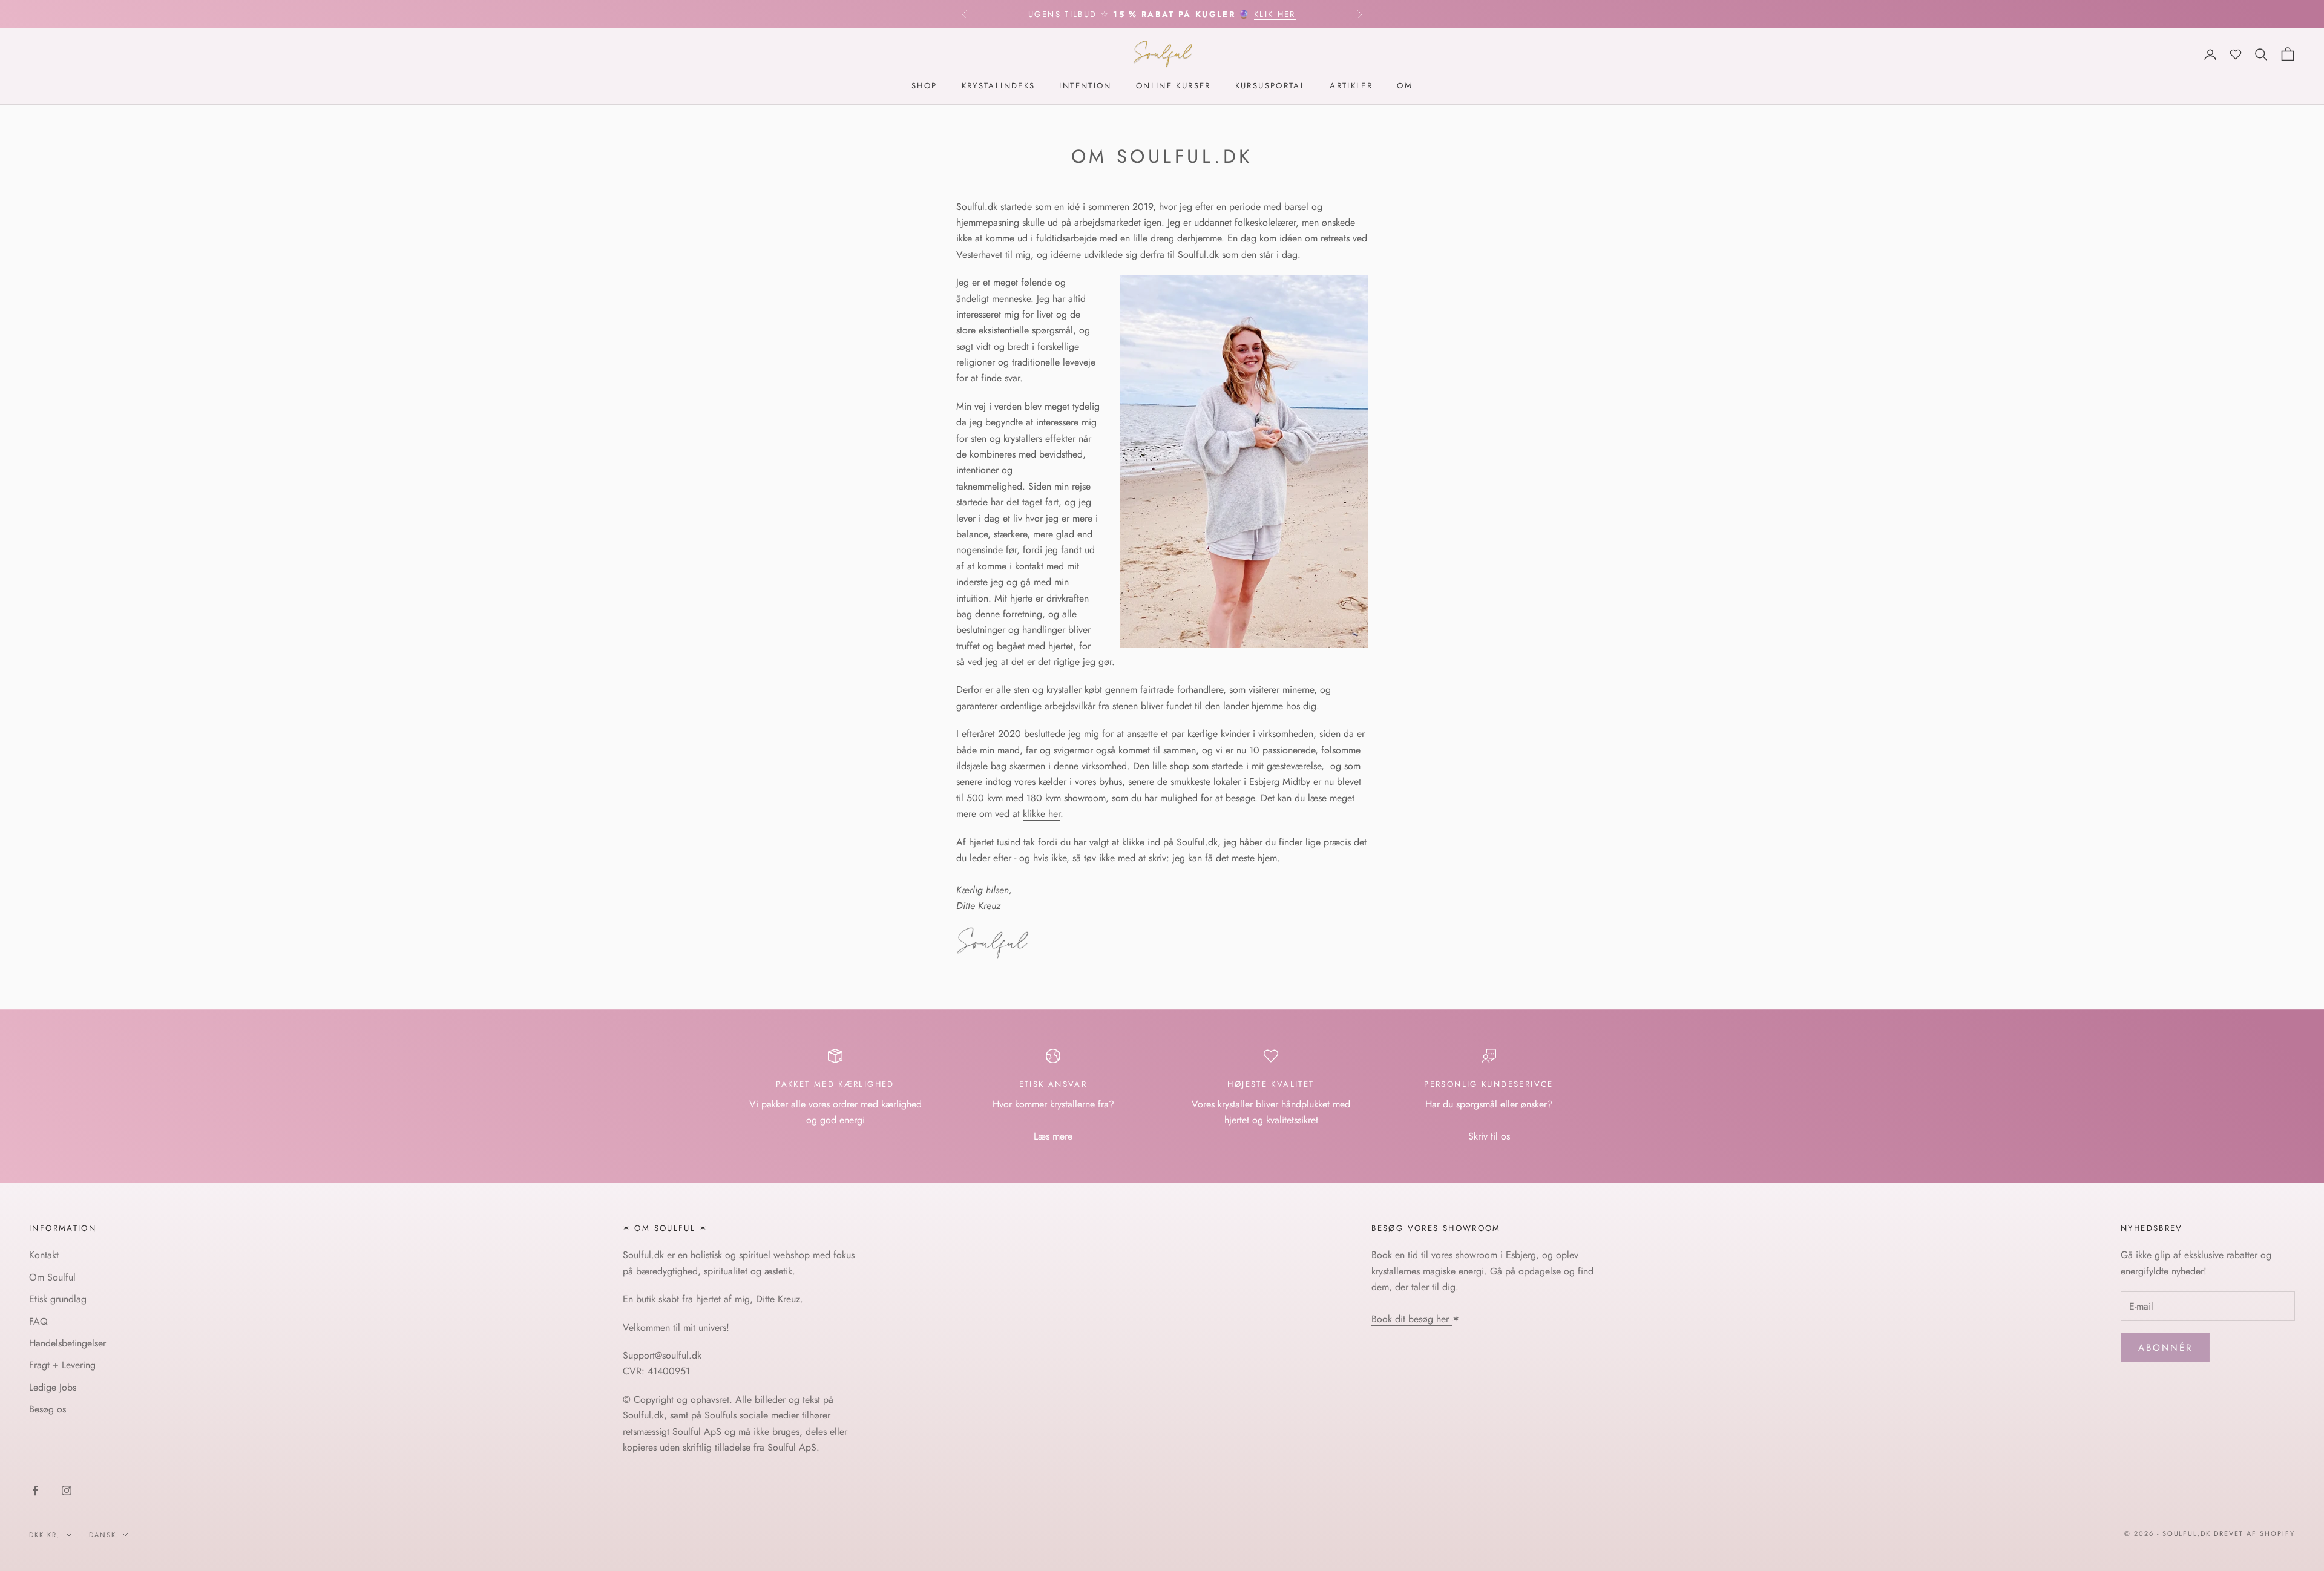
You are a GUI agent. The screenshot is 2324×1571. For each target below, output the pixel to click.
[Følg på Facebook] (35, 1491)
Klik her (1275, 14)
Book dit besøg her (1412, 1319)
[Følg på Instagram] (67, 1491)
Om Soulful (52, 1277)
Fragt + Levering (62, 1365)
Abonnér (2165, 1348)
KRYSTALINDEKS (999, 86)
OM (1405, 86)
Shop (924, 86)
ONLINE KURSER (1173, 86)
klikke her (1042, 814)
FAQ (38, 1321)
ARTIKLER (1351, 86)
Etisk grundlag (58, 1299)
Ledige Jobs (53, 1387)
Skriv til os (1489, 1136)
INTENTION (1085, 86)
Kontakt (44, 1255)
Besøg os (48, 1409)
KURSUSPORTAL (1271, 86)
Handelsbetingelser (67, 1343)
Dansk (103, 1535)
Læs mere (1053, 1136)
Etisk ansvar (1053, 1084)
